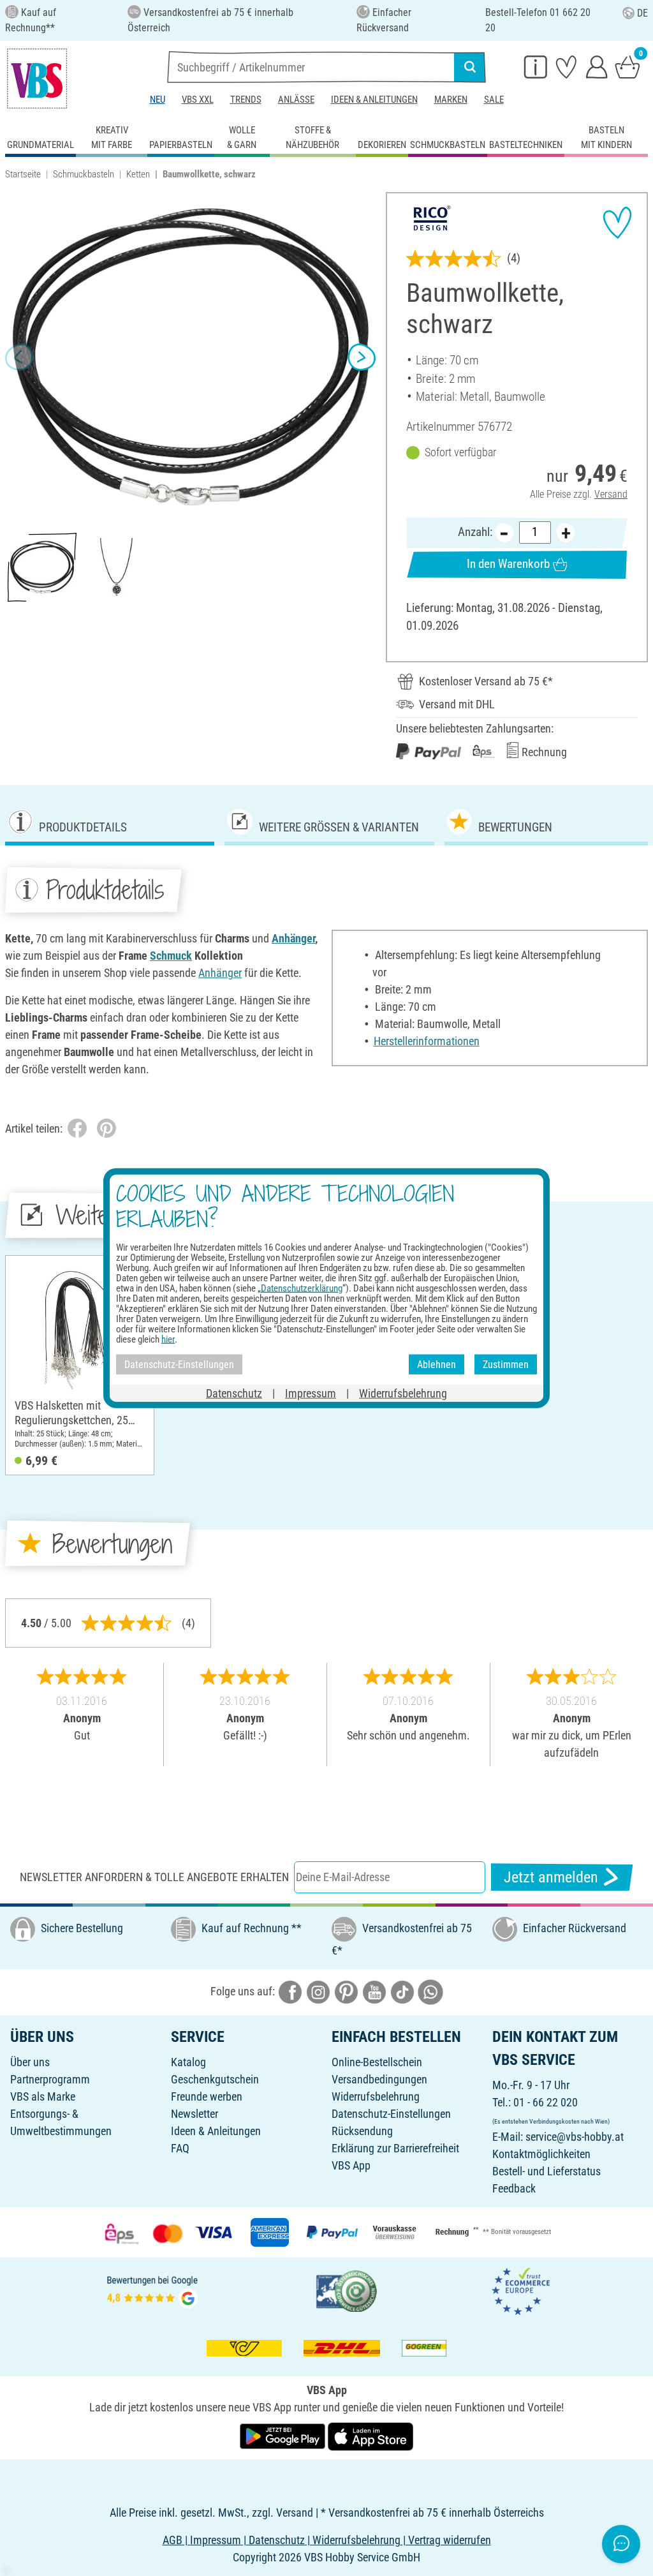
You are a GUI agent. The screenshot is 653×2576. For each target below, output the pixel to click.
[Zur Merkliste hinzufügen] (617, 223)
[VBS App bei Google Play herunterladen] (284, 2435)
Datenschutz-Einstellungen (391, 2114)
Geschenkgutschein (215, 2079)
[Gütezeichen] (347, 2290)
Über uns (30, 2062)
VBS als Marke (43, 2096)
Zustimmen (506, 1364)
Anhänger (293, 938)
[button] (19, 357)
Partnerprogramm (50, 2079)
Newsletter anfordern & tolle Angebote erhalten (154, 1877)
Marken (451, 100)
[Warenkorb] (627, 66)
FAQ (180, 2148)
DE (642, 13)
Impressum (311, 1393)
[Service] (536, 66)
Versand (611, 494)
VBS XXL (198, 100)
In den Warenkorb (508, 564)
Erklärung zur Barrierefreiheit (395, 2148)
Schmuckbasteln (84, 174)
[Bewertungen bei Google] (152, 2290)
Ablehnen (437, 1364)
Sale (494, 100)
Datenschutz (234, 1393)
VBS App (351, 2165)
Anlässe (296, 100)
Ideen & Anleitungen (374, 100)
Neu (158, 100)
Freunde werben (207, 2096)
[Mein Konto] (597, 66)
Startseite (23, 174)
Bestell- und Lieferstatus (547, 2171)
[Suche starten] (470, 67)
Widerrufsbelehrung (376, 2096)
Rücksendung (362, 2131)
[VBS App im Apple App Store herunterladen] (371, 2435)
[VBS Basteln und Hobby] (37, 78)
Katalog (188, 2062)
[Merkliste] (566, 66)
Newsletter (194, 2114)
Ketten (138, 174)
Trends (246, 100)
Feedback (514, 2188)
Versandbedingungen (379, 2079)
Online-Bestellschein (377, 2062)
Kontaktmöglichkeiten (541, 2154)
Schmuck (171, 956)
